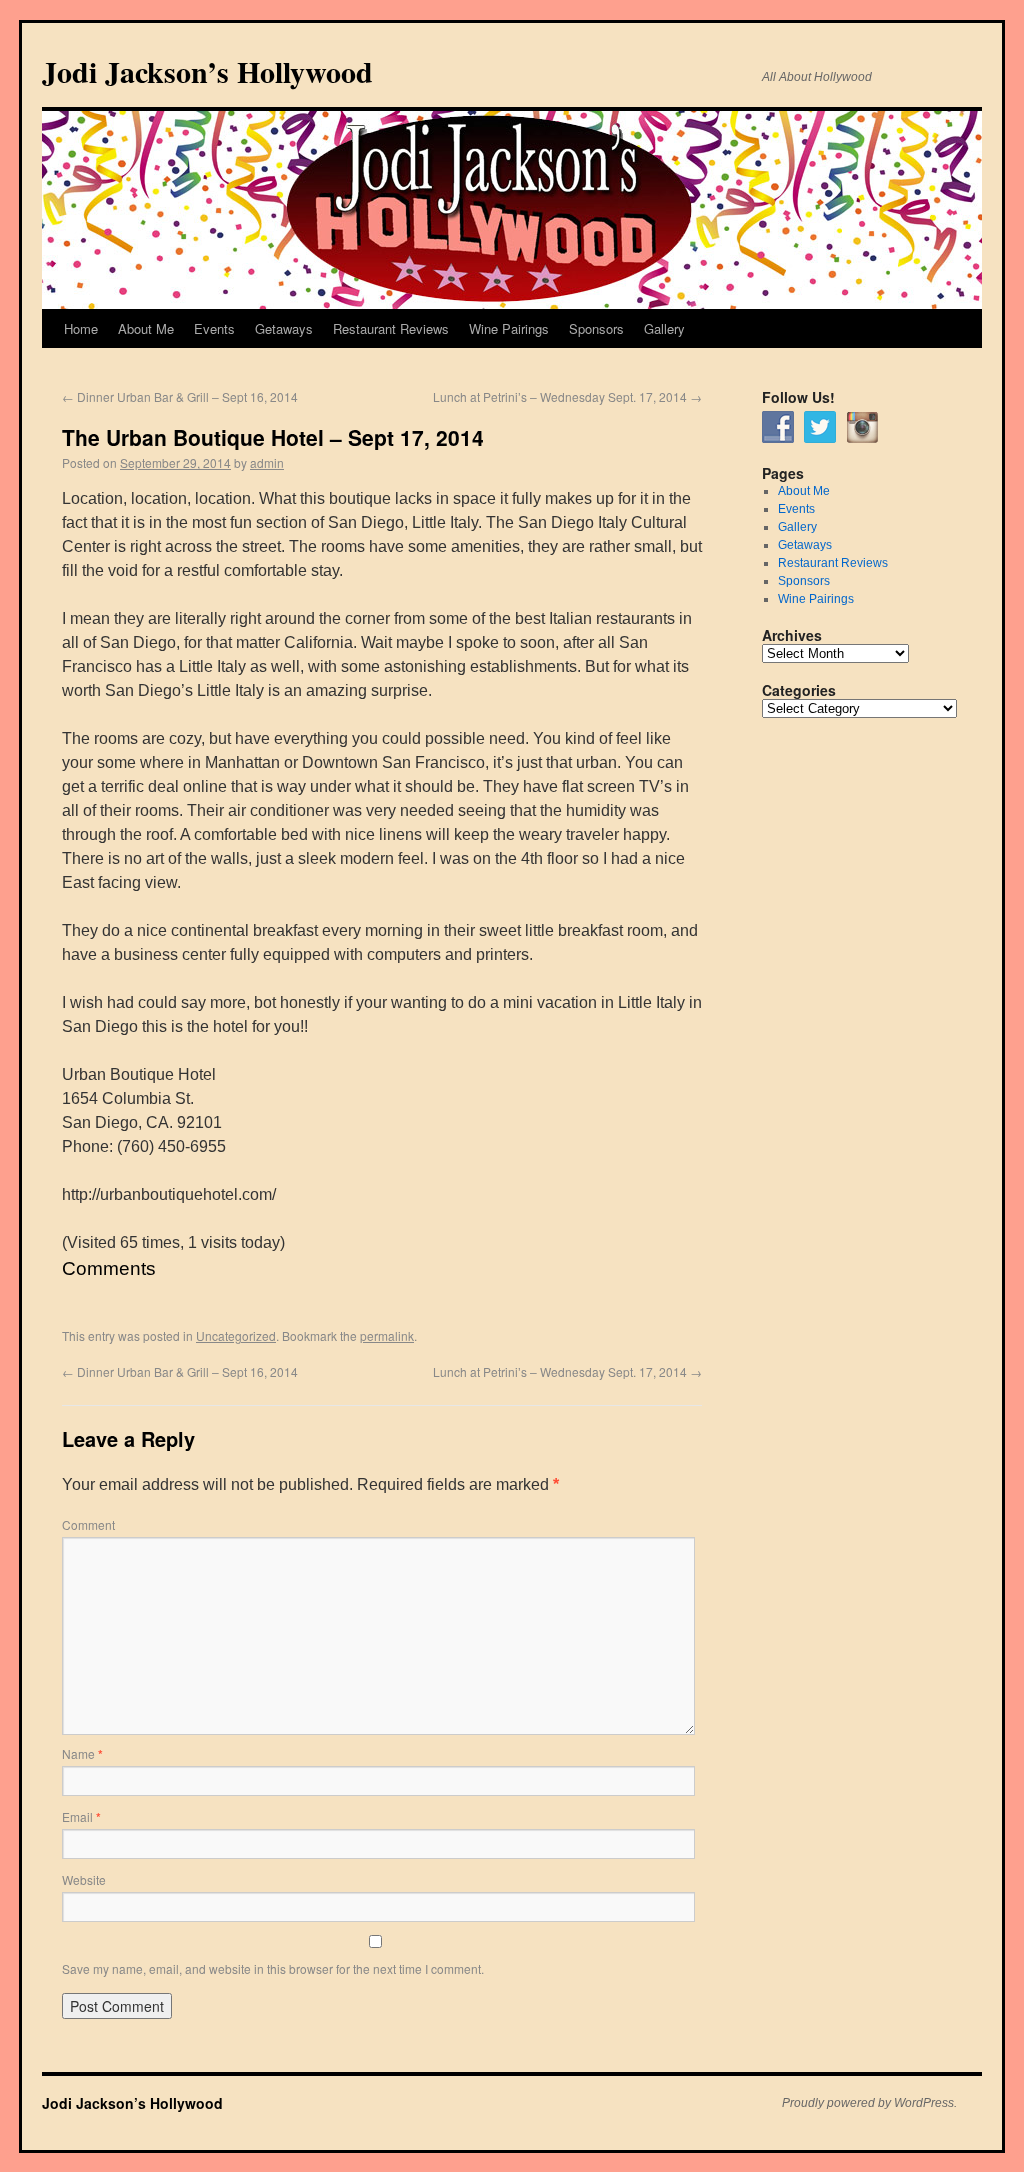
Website (84, 1879)
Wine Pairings (509, 328)
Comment (88, 1524)
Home (81, 328)
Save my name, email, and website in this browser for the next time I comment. (273, 1968)
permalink (387, 1335)
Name (82, 1753)
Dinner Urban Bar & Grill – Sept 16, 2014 (180, 396)
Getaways (284, 328)
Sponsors (596, 328)
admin (267, 462)
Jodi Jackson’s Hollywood (207, 71)
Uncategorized (236, 1335)
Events (214, 328)
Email (81, 1816)
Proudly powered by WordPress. (869, 2103)
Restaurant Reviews (391, 328)
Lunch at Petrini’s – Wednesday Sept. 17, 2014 (567, 396)
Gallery (664, 328)
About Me (146, 328)
